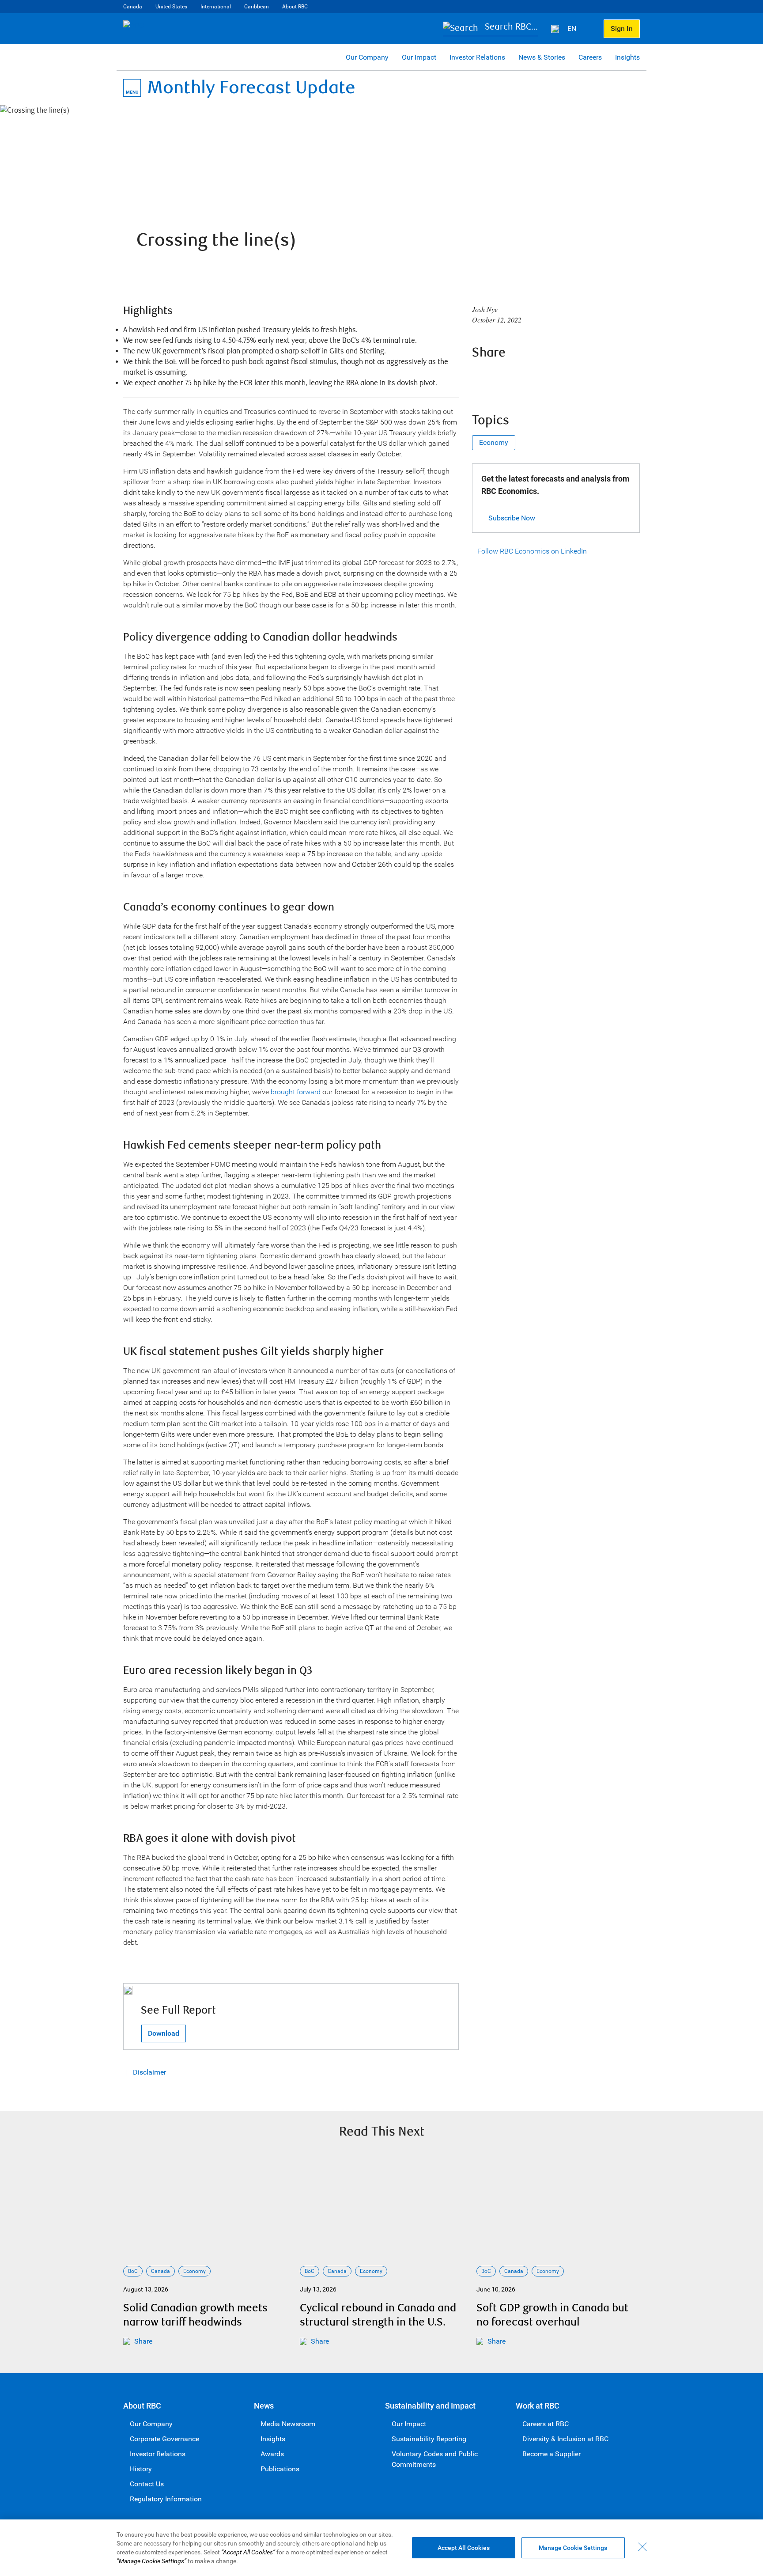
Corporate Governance (164, 2439)
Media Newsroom (288, 2424)
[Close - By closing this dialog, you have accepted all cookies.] (642, 2547)
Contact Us (147, 2484)
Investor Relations (477, 57)
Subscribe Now (512, 518)
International (216, 7)
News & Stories (542, 57)
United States (171, 7)
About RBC (295, 7)
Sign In (622, 28)
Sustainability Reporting (429, 2439)
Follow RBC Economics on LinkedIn (532, 551)
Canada (133, 7)
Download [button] (164, 2033)
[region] (381, 2548)
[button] (490, 29)
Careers (590, 57)
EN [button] (573, 28)
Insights (627, 57)
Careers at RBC (546, 2424)
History (141, 2469)
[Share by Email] (552, 376)
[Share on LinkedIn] (529, 376)
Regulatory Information (166, 2499)
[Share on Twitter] (505, 376)
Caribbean (257, 7)
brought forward (296, 1092)
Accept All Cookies (464, 2548)
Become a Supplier (551, 2454)
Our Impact (419, 57)
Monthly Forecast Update (251, 88)
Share (143, 2341)
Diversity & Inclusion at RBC (565, 2439)
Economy (494, 442)
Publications (280, 2469)
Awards (272, 2454)
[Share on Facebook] (481, 376)
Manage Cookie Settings (573, 2548)
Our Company (367, 57)
